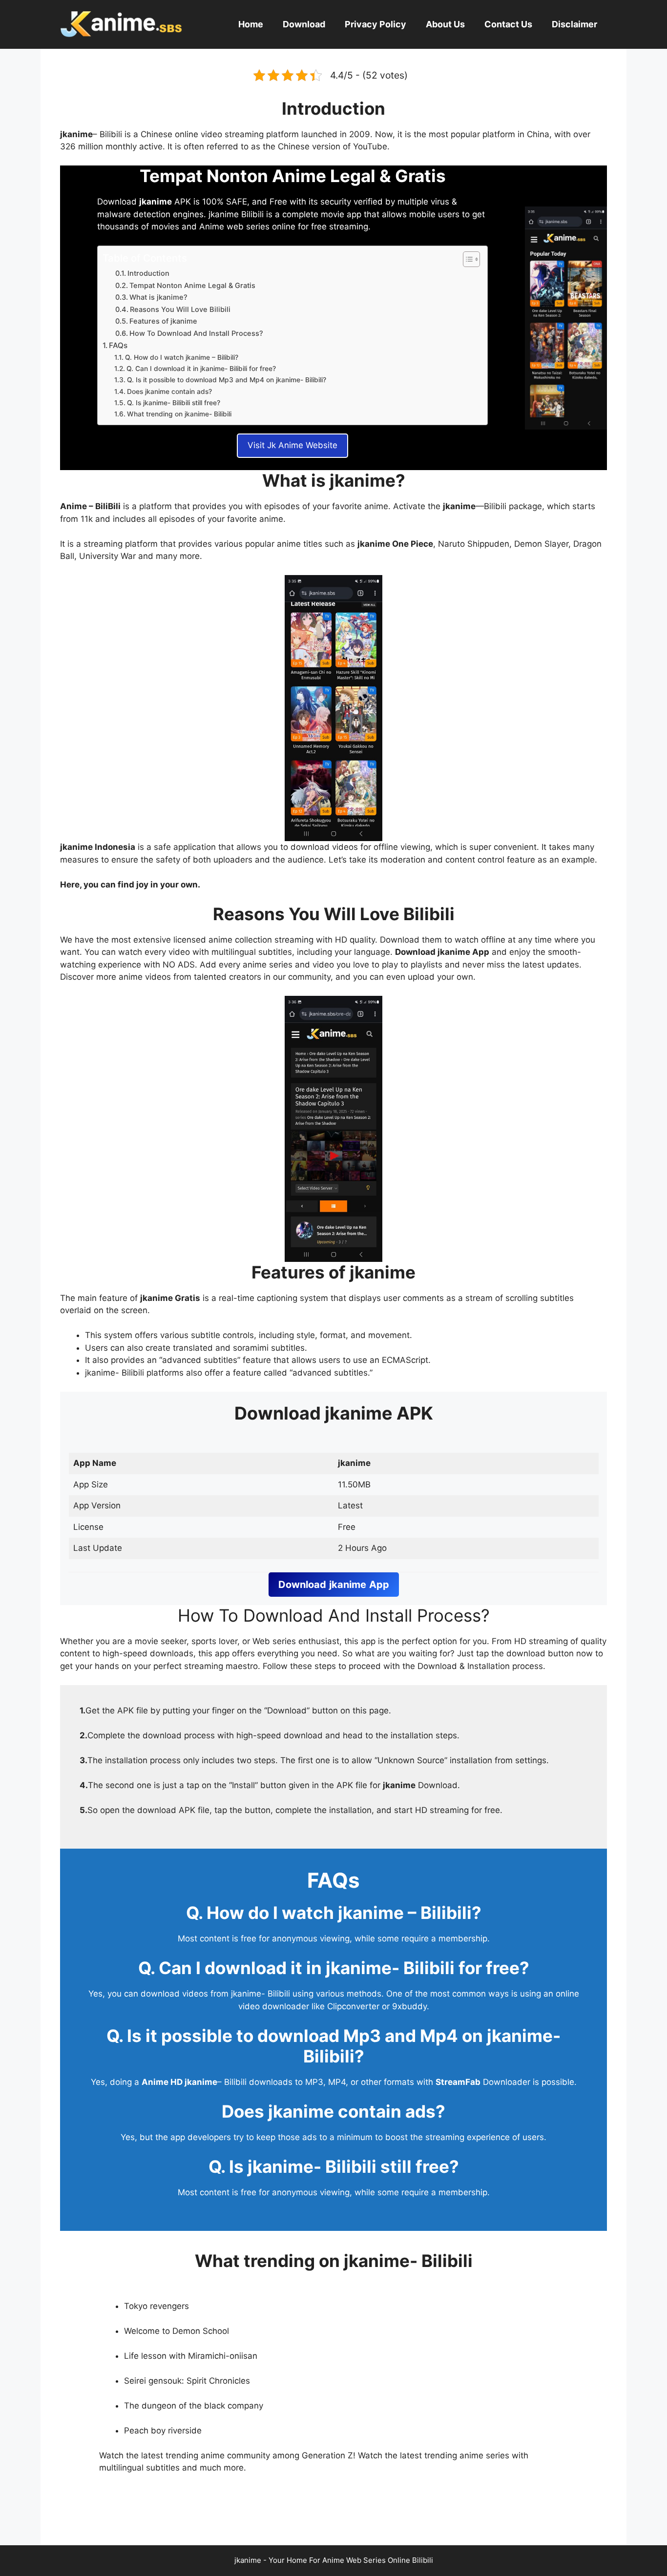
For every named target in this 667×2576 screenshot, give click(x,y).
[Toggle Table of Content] (467, 259)
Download (304, 24)
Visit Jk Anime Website (292, 445)
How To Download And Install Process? (196, 333)
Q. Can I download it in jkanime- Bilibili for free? (201, 369)
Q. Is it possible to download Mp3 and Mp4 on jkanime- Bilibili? (227, 380)
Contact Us (508, 24)
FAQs (118, 345)
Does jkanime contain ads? (169, 392)
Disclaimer (574, 24)
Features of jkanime (163, 321)
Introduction (148, 273)
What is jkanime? (158, 297)
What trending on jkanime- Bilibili (179, 414)
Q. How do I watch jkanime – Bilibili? (182, 357)
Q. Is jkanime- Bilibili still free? (174, 403)
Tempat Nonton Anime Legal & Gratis (192, 286)
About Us (445, 24)
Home (251, 24)
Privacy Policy (375, 24)
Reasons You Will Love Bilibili (180, 309)
